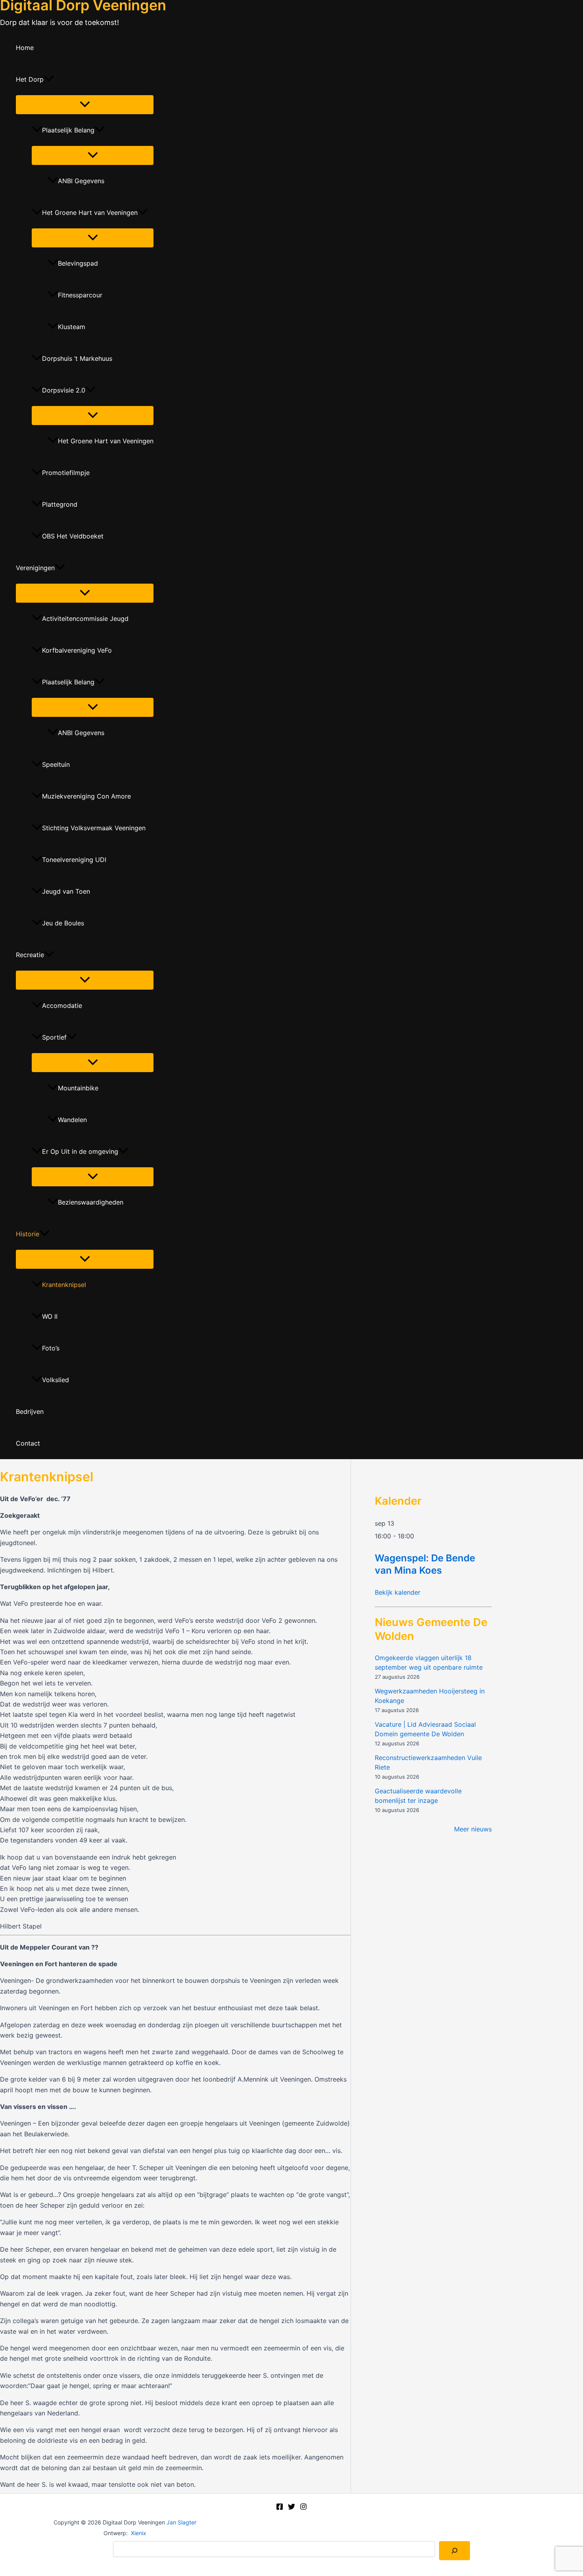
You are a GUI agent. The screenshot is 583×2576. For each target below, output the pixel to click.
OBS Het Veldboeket (73, 536)
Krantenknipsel (64, 1285)
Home (25, 48)
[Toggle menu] (85, 105)
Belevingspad (78, 263)
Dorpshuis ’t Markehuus (77, 358)
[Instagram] (303, 2508)
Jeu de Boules (63, 923)
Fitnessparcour (80, 295)
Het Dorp (30, 79)
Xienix (139, 2533)
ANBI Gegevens (81, 181)
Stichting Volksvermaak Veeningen (94, 828)
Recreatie (30, 955)
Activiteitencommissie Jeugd (85, 619)
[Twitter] (291, 2508)
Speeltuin (56, 764)
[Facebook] (280, 2508)
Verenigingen (35, 568)
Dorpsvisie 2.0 (64, 390)
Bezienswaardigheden (91, 1202)
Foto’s (51, 1348)
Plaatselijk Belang (68, 130)
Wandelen (72, 1120)
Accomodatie (62, 1006)
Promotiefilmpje (66, 473)
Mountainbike (78, 1088)
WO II (50, 1316)
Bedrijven (30, 1412)
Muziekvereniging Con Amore (86, 796)
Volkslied (56, 1380)
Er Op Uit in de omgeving (80, 1151)
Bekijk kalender (398, 1592)
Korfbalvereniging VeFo (77, 650)
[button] (49, 79)
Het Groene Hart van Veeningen (90, 213)
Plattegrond (60, 504)
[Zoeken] (455, 2551)
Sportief (54, 1037)
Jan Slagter (181, 2522)
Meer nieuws (473, 1829)
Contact (28, 1443)
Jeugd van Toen (66, 891)
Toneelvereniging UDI (74, 860)
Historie (28, 1234)
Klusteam (72, 327)
